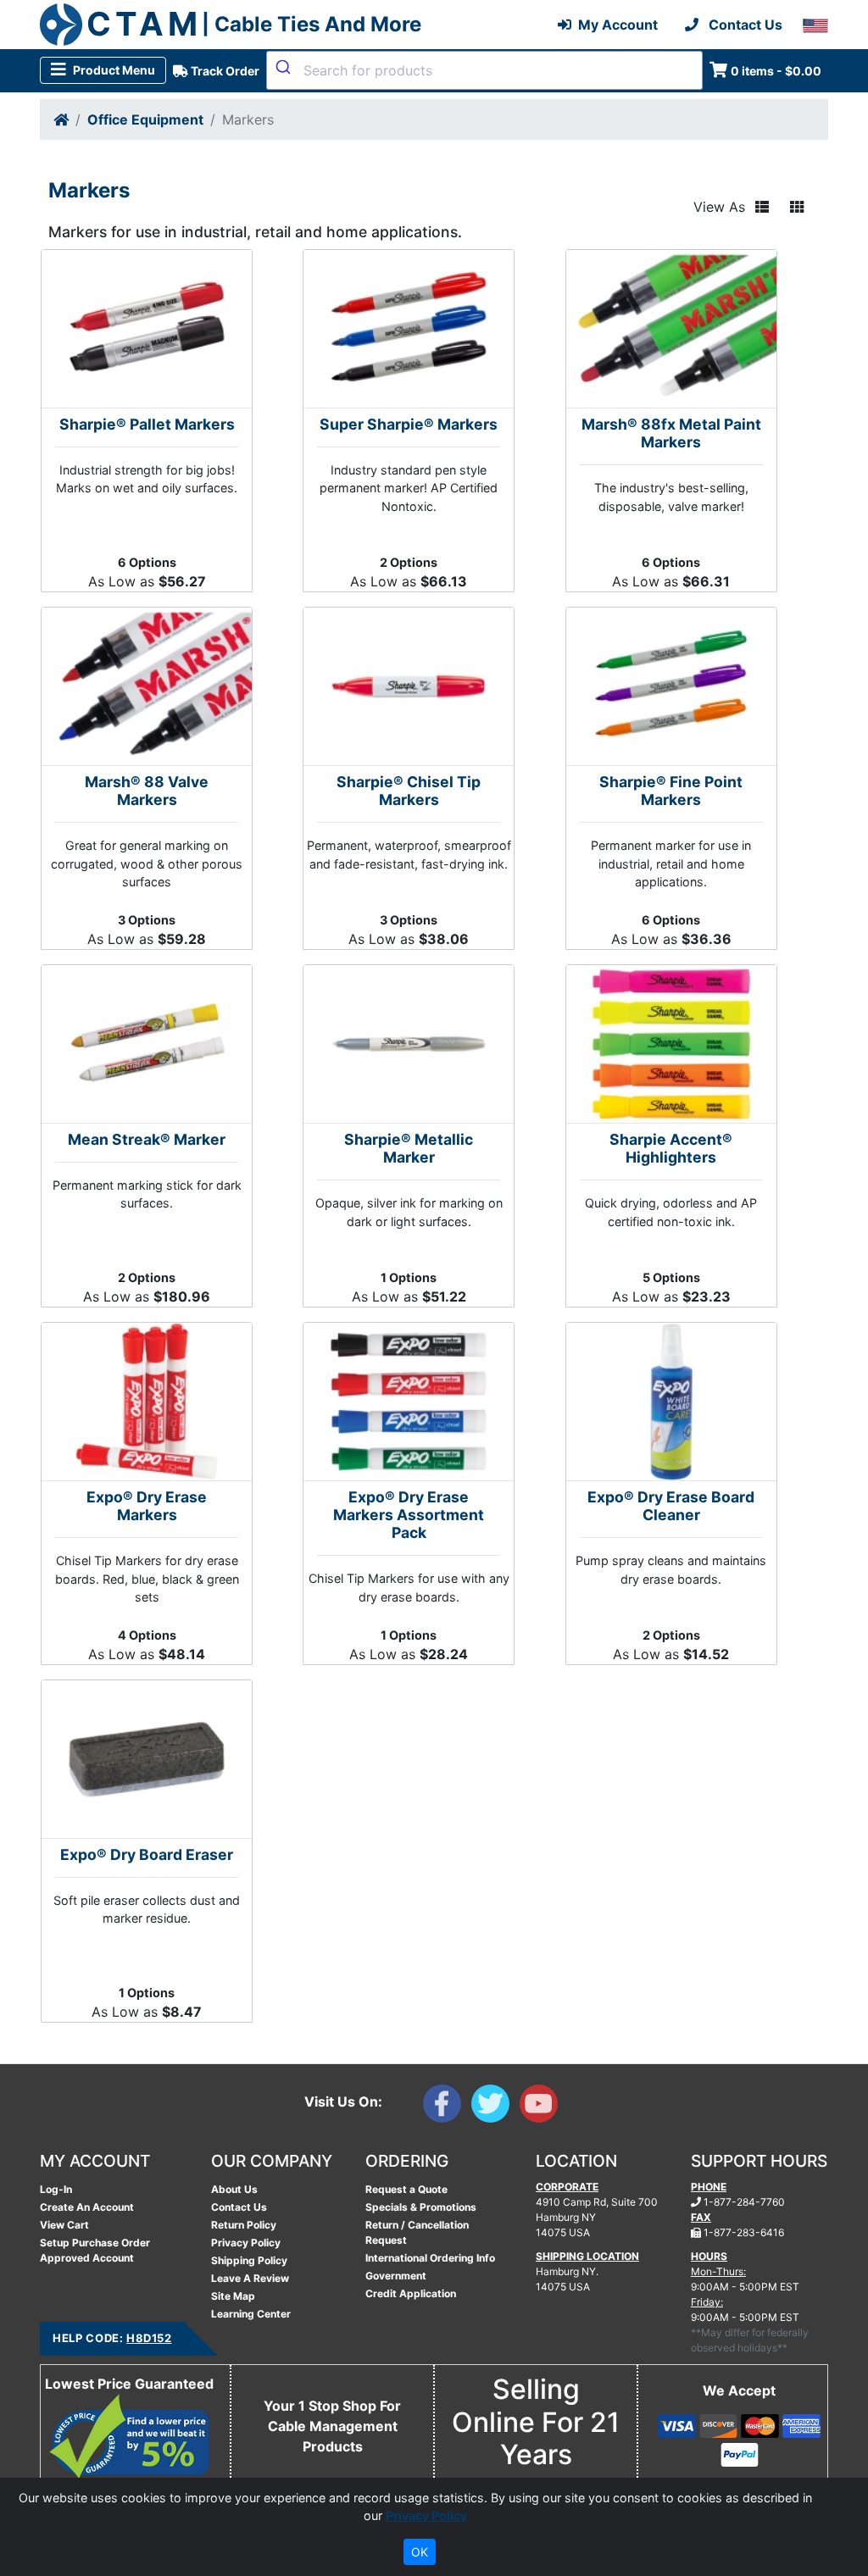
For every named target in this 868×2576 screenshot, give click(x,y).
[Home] (61, 119)
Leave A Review (250, 2278)
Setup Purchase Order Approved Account (95, 2250)
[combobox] (484, 70)
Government (396, 2276)
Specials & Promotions (421, 2207)
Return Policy (244, 2225)
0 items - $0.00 (776, 71)
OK (420, 2552)
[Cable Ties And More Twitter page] (495, 2107)
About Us (234, 2189)
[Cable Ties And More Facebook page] (447, 2107)
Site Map (233, 2296)
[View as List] (762, 207)
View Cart (64, 2225)
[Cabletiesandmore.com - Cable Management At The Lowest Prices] (61, 25)
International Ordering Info (430, 2258)
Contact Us (239, 2207)
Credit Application (411, 2293)
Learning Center (251, 2314)
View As (719, 207)
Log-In (56, 2189)
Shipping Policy (249, 2260)
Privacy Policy (246, 2243)
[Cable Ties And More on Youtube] (542, 2107)
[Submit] (285, 67)
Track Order (224, 71)
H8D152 (149, 2338)
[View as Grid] (797, 207)
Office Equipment (145, 119)
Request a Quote (406, 2189)
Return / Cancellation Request (417, 2232)
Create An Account (87, 2207)
